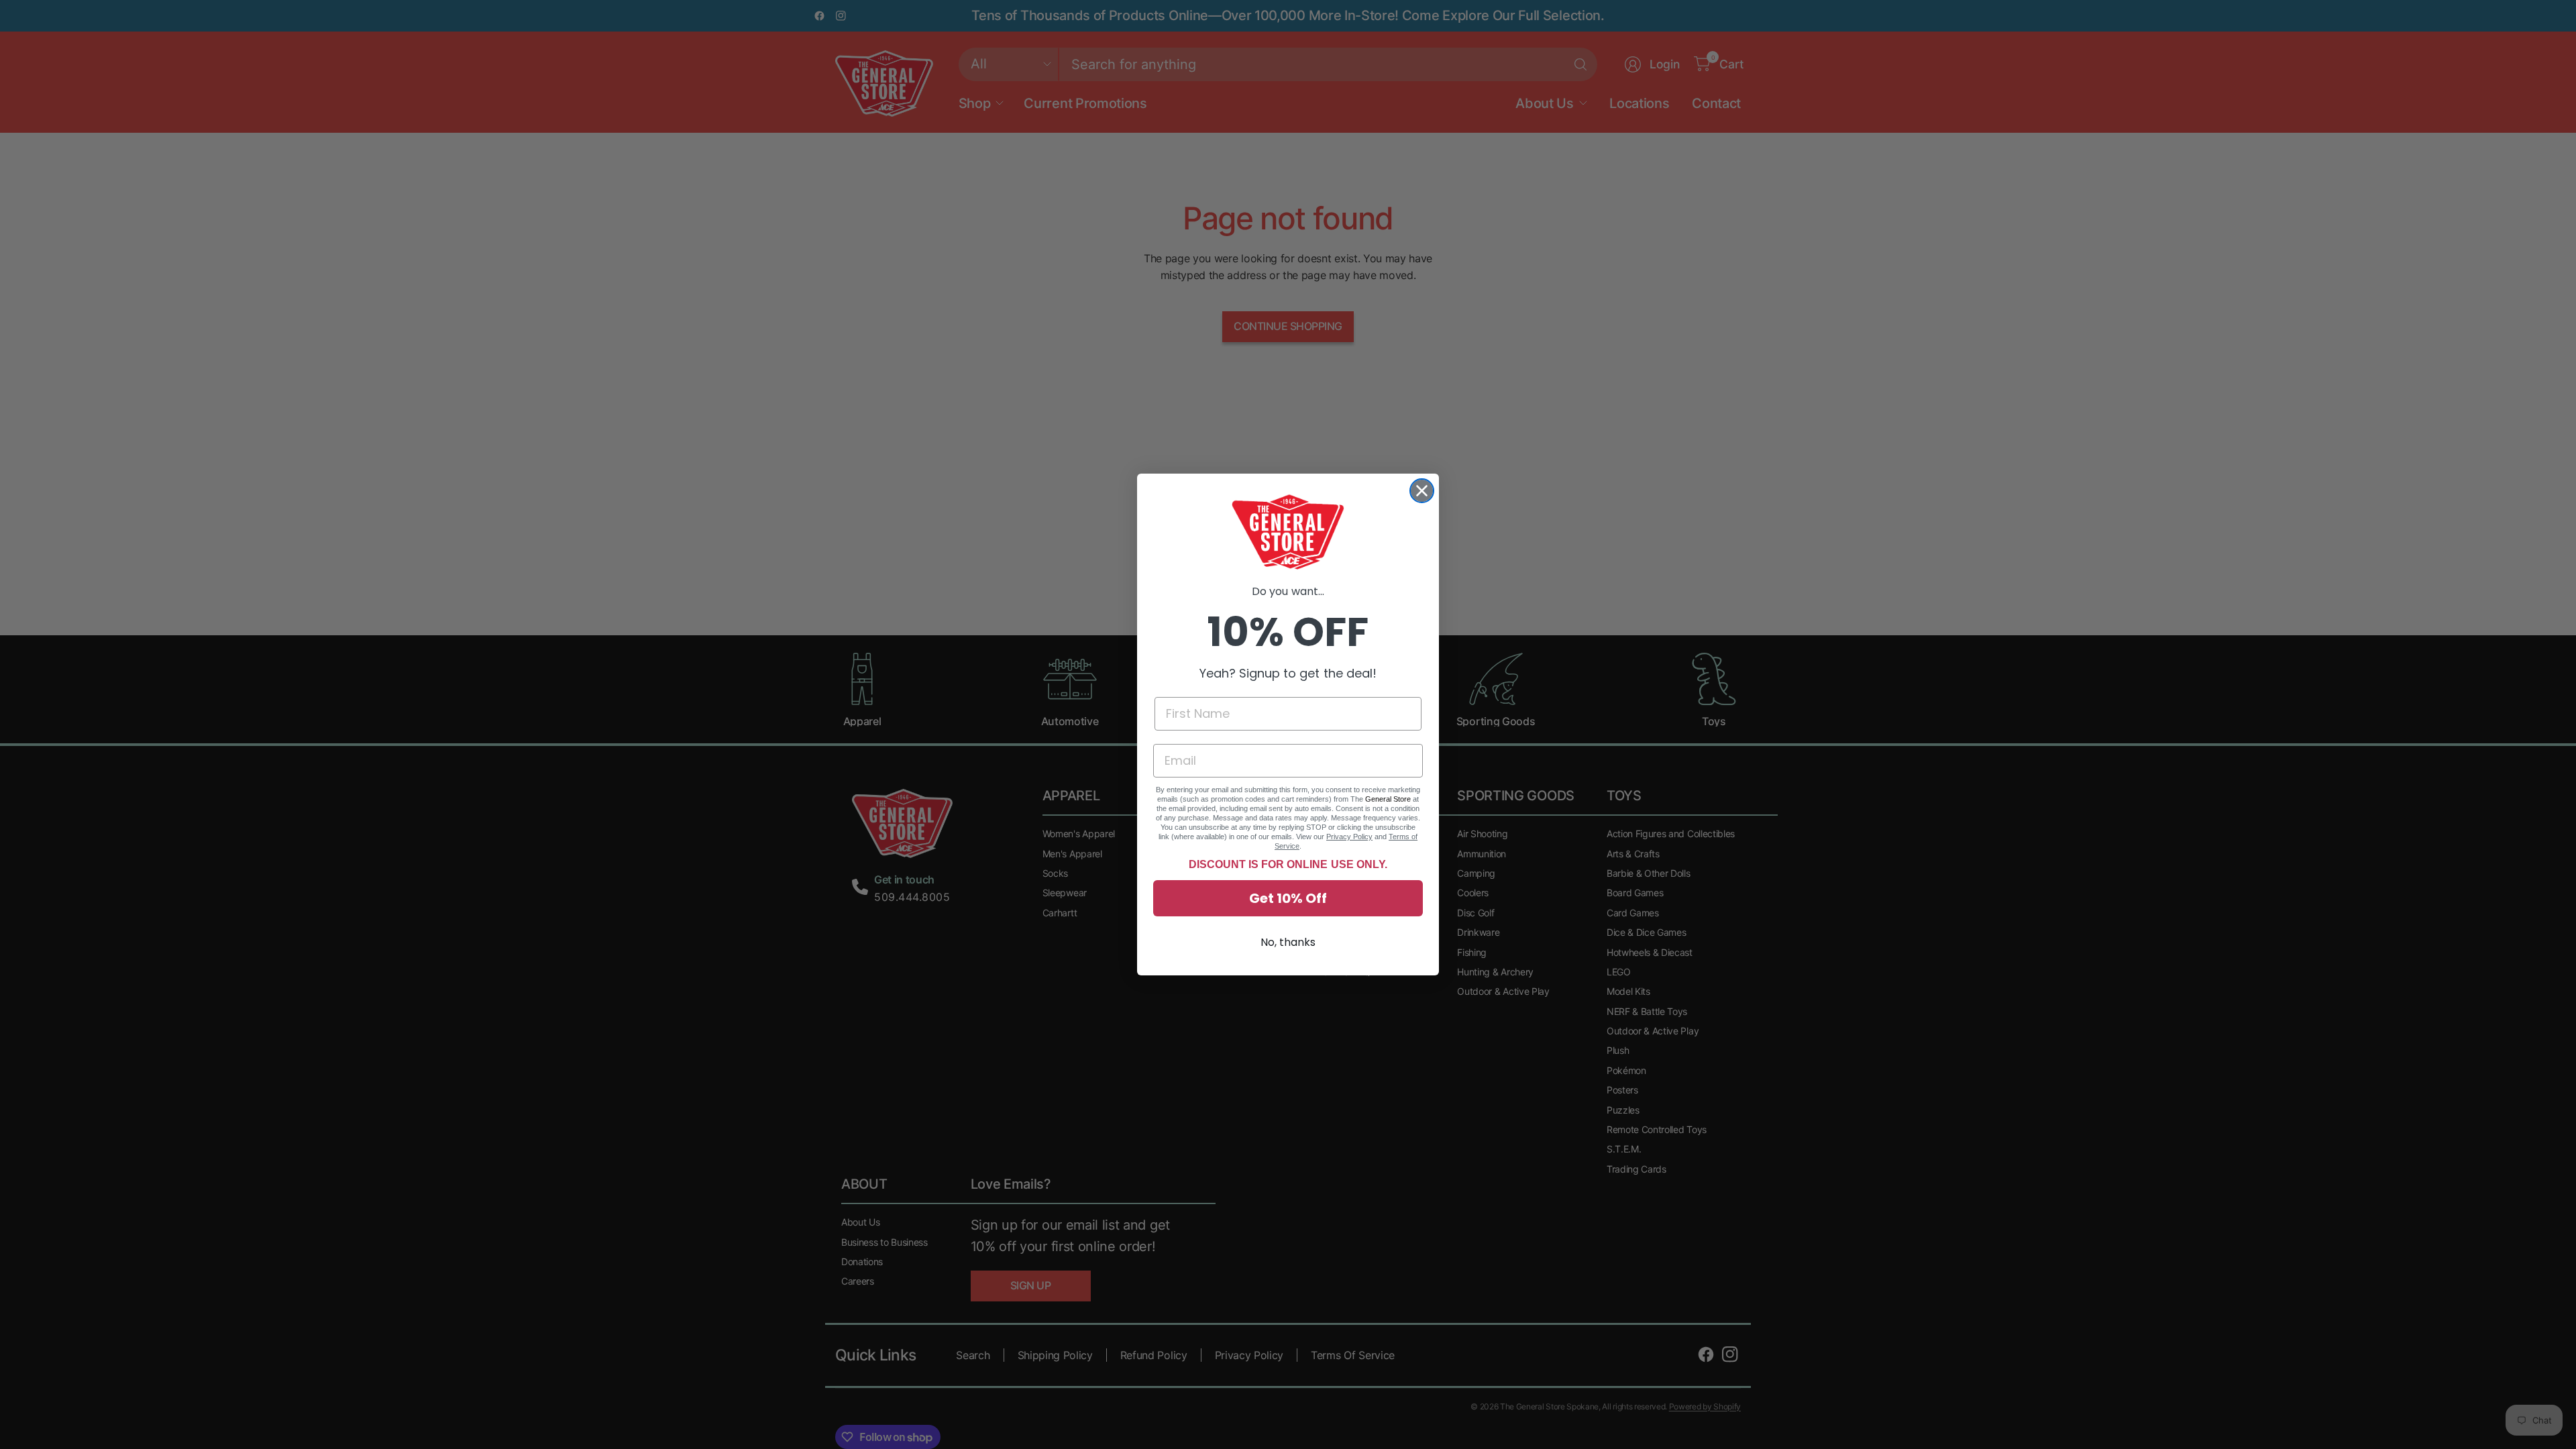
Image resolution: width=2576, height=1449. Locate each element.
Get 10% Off (1288, 898)
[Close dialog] (1422, 491)
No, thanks (1288, 942)
